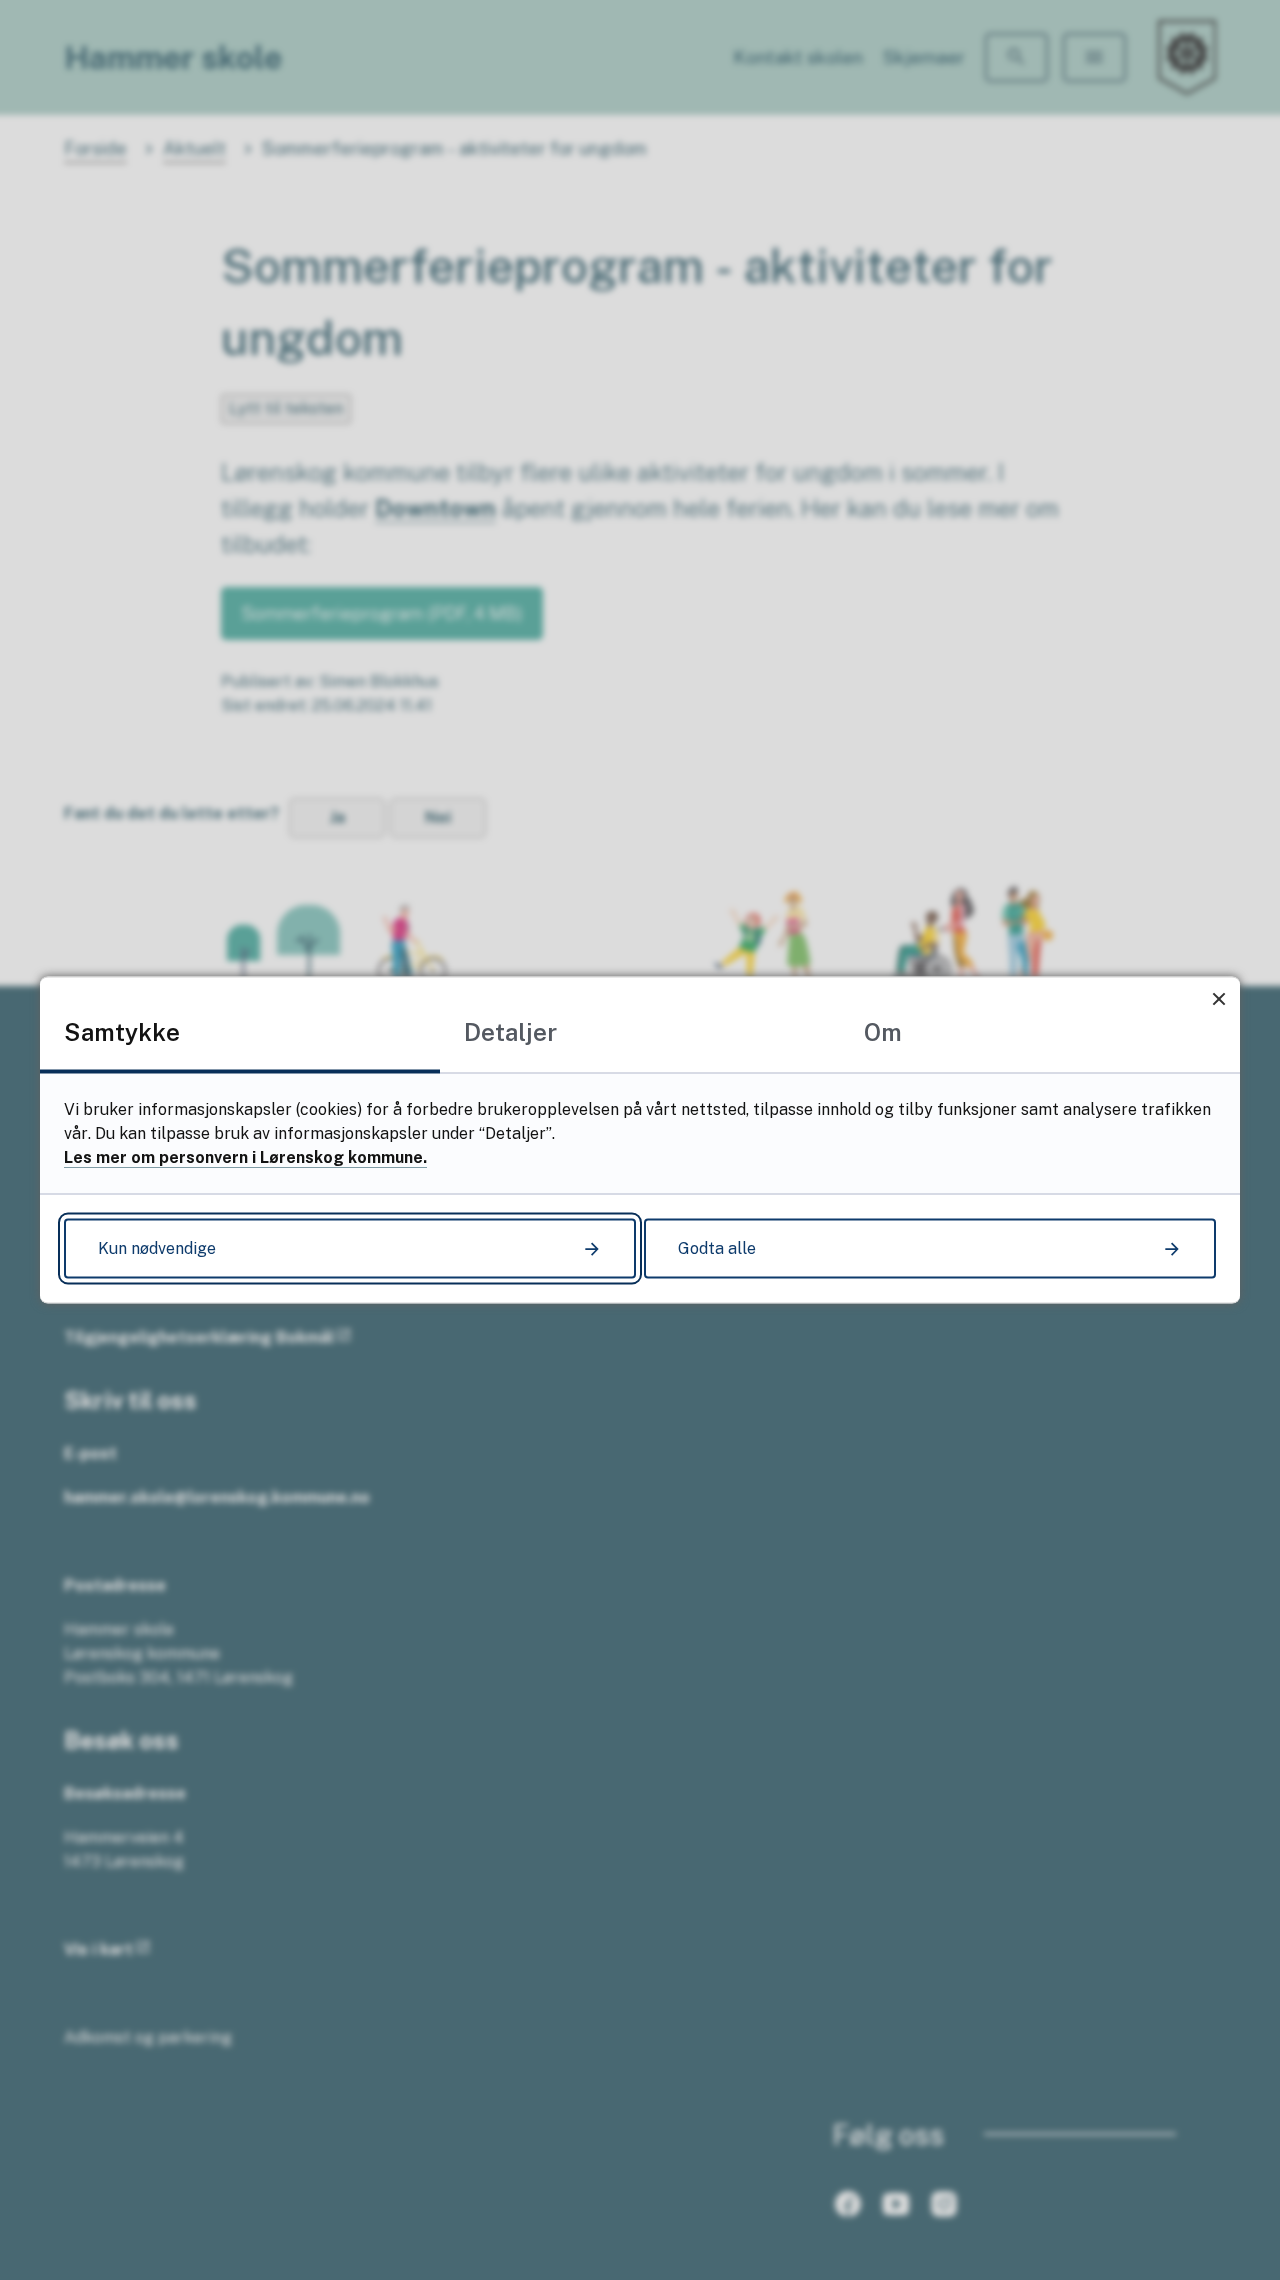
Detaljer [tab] (510, 1032)
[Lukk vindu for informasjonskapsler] (1218, 998)
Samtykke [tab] (122, 1032)
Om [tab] (883, 1032)
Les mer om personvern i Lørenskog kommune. (245, 1157)
